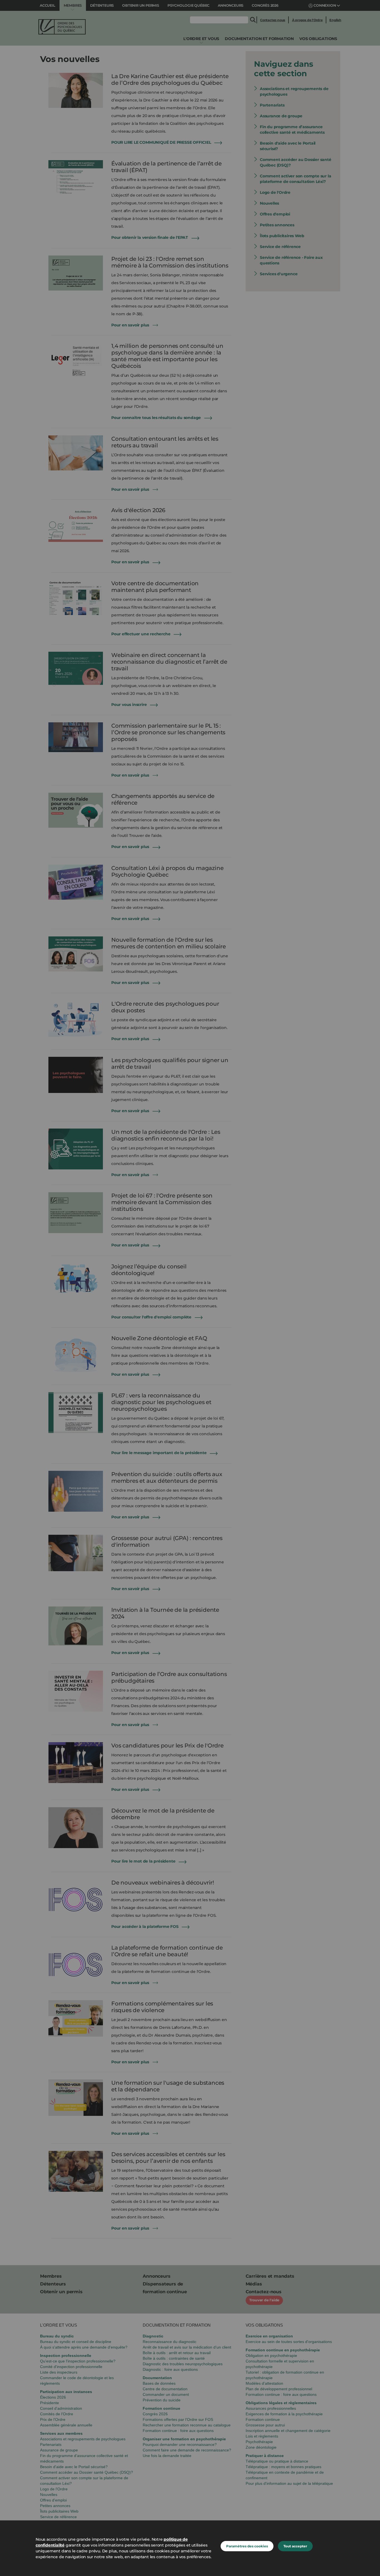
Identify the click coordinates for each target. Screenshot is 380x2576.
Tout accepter (295, 2546)
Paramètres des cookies (247, 2546)
